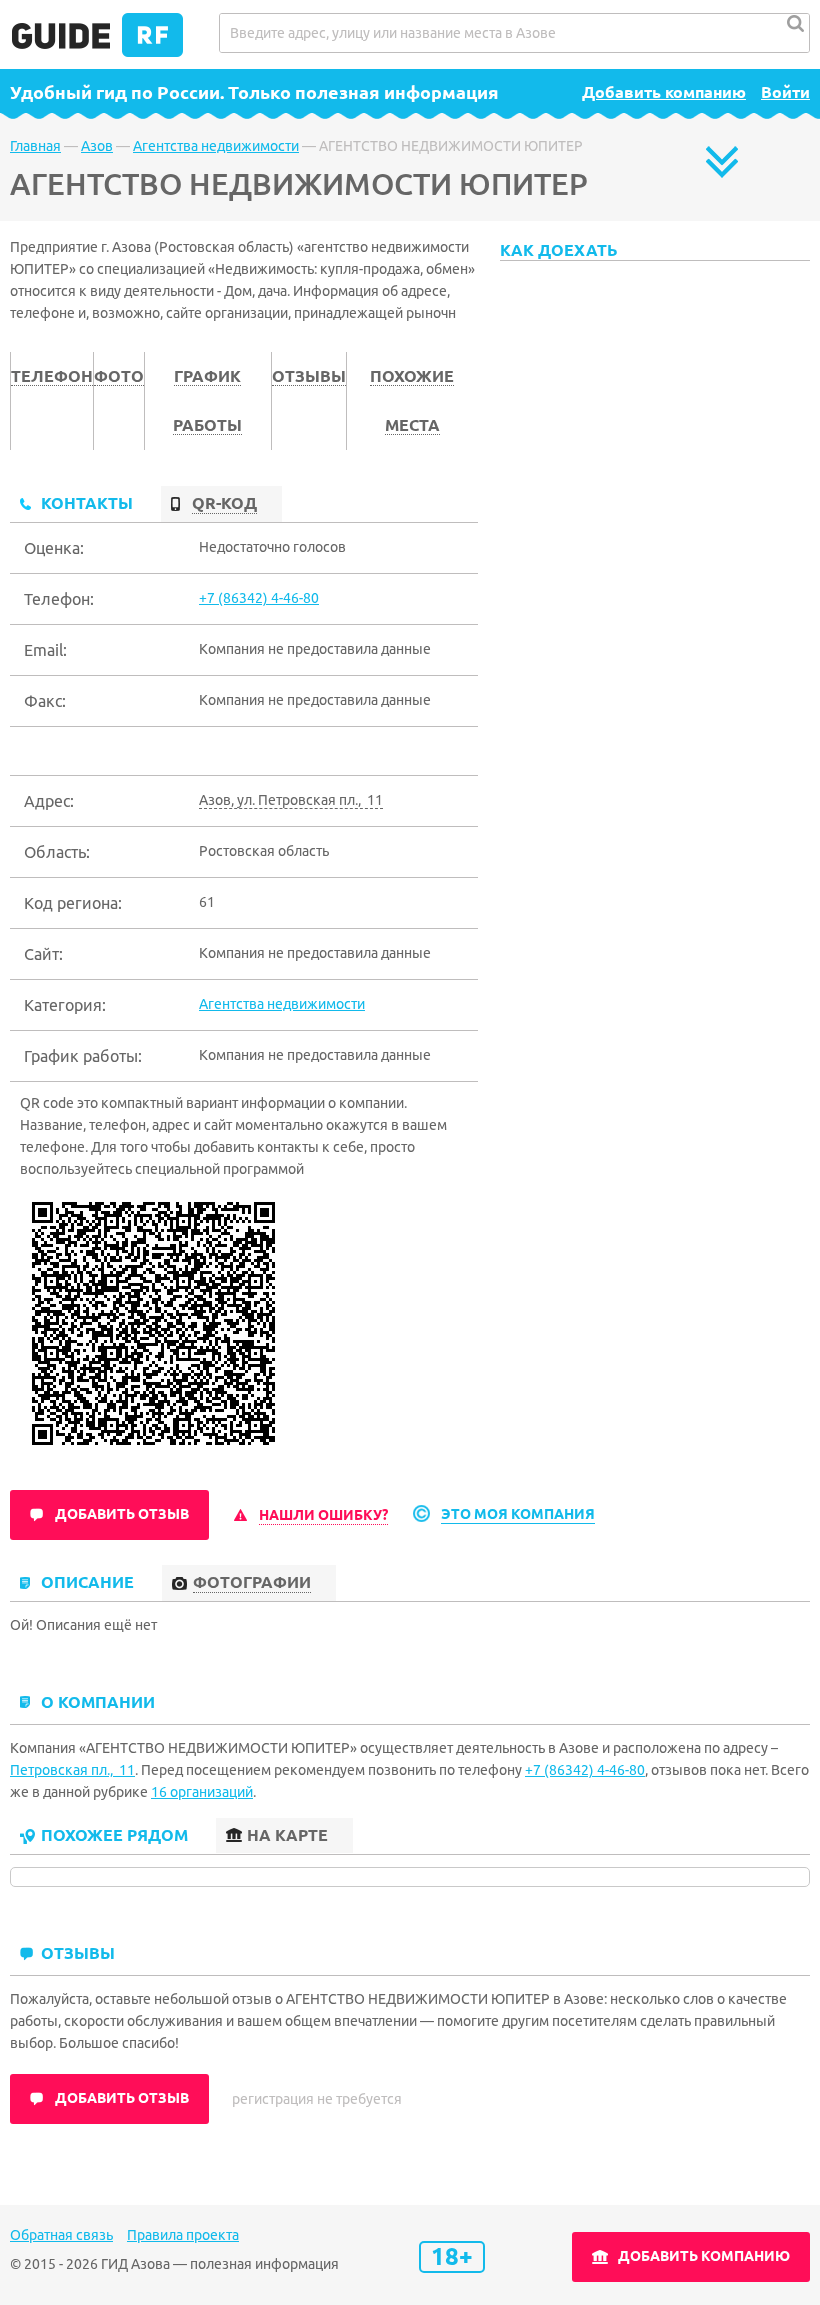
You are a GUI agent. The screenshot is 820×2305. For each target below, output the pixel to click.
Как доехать (559, 250)
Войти (785, 92)
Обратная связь (61, 2235)
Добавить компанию (664, 92)
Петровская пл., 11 (72, 1770)
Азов (97, 146)
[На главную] (97, 52)
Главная (35, 146)
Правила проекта (183, 2235)
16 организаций (202, 1792)
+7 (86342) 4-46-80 (259, 598)
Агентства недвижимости (216, 146)
